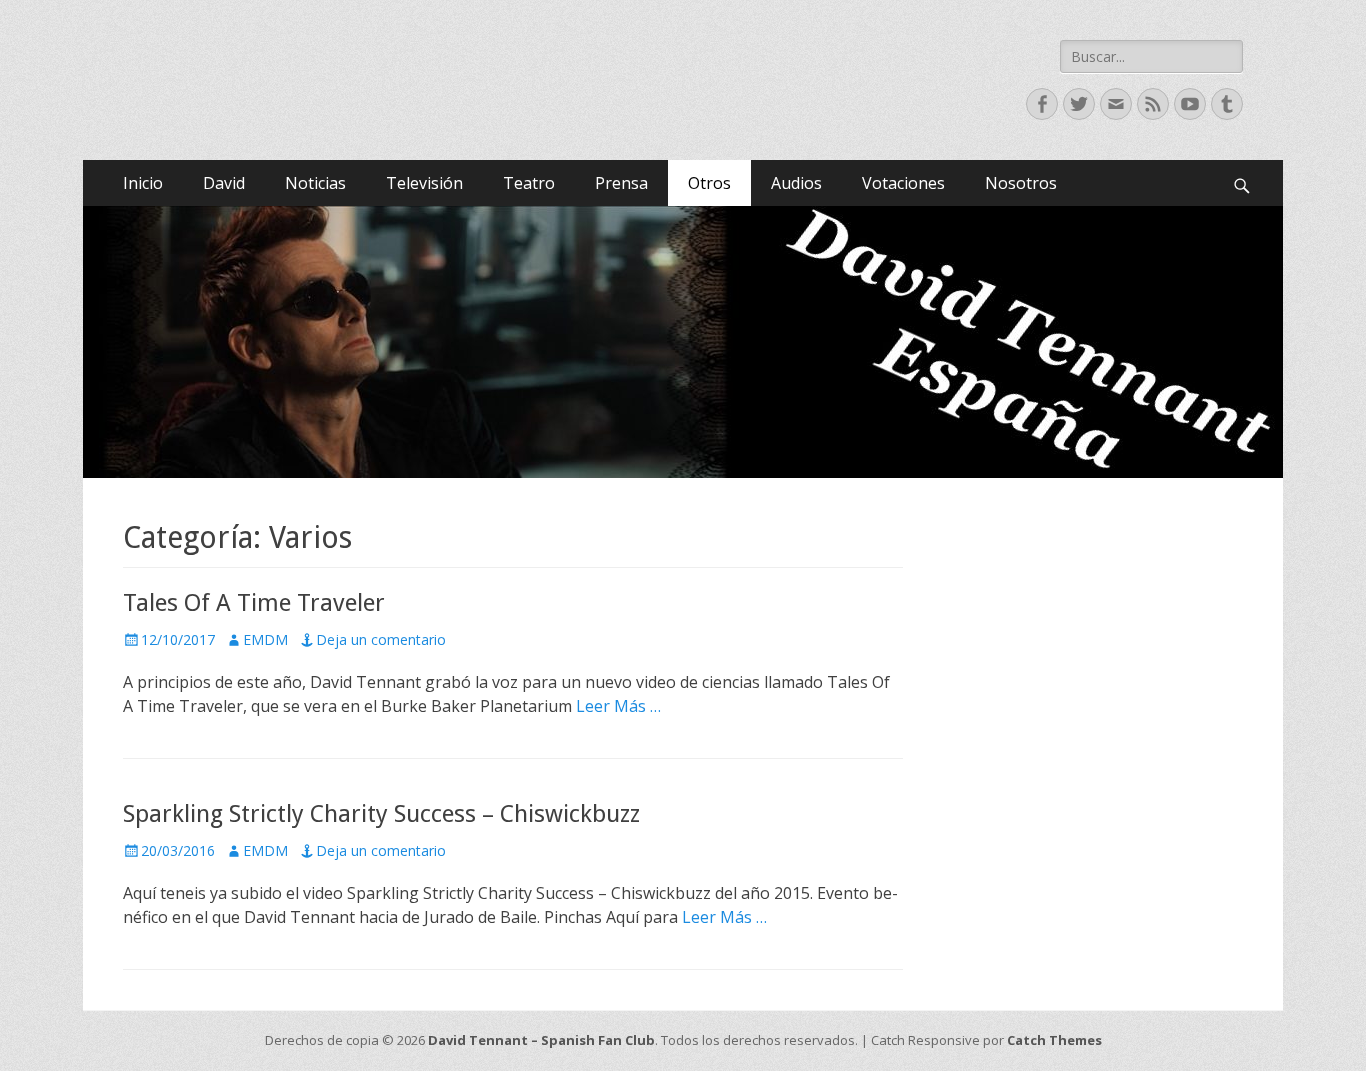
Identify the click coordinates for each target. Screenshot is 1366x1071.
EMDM (265, 639)
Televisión (424, 183)
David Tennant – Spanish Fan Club (541, 1040)
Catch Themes (1054, 1040)
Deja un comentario (381, 639)
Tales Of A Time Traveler (254, 603)
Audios (796, 183)
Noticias (315, 183)
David (224, 183)
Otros (709, 183)
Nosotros (1021, 183)
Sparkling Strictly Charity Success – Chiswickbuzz (381, 814)
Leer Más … (618, 706)
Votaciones (903, 183)
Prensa (621, 183)
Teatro (529, 183)
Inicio (143, 183)
